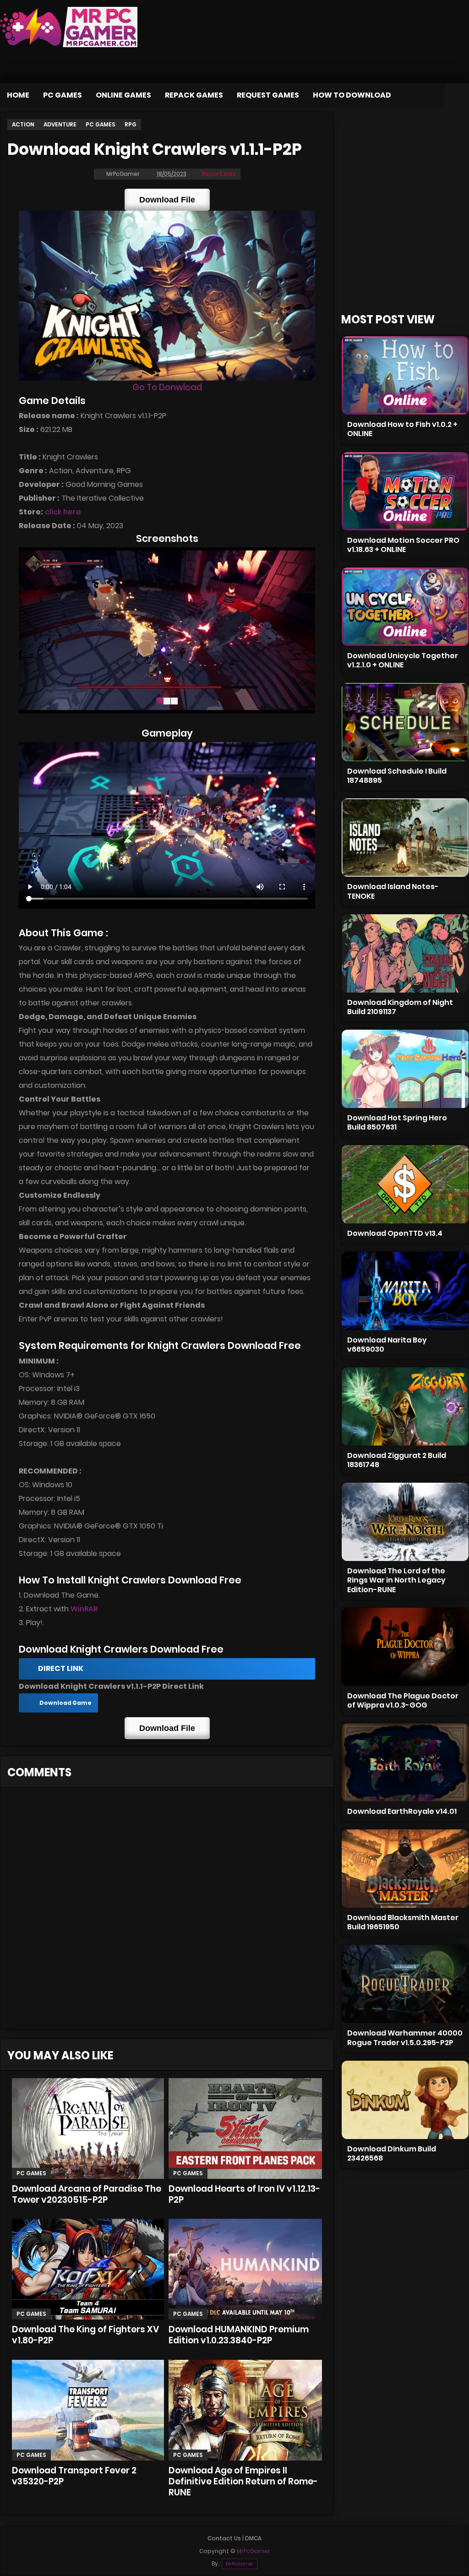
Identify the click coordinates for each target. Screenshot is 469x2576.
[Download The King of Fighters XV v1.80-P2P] (88, 2269)
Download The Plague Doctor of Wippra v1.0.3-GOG (403, 1700)
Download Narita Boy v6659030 (387, 1345)
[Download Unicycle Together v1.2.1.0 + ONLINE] (405, 607)
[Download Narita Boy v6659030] (405, 1291)
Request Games (268, 95)
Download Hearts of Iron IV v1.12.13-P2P (244, 2194)
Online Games (123, 95)
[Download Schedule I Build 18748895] (405, 722)
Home (18, 95)
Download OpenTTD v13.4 (395, 1233)
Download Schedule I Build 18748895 (397, 776)
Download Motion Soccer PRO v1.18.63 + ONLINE (403, 545)
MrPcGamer (240, 2564)
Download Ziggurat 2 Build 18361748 (397, 1460)
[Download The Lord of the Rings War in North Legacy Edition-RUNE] (405, 1522)
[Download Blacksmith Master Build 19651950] (405, 1869)
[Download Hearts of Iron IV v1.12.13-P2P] (245, 2128)
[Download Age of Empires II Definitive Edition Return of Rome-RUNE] (245, 2410)
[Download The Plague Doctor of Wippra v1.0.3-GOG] (405, 1647)
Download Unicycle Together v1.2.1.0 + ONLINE (403, 660)
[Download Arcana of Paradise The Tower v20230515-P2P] (88, 2128)
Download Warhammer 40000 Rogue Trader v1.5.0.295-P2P (405, 2038)
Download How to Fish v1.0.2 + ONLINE (402, 429)
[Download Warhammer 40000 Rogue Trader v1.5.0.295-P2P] (405, 1984)
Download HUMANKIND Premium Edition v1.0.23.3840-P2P (239, 2335)
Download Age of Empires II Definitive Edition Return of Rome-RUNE (243, 2481)
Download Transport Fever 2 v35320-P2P (74, 2476)
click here (63, 512)
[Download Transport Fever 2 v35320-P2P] (88, 2410)
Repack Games (194, 95)
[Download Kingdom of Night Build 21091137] (405, 953)
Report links (219, 174)
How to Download (352, 95)
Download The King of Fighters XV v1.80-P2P (85, 2335)
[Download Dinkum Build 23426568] (405, 2100)
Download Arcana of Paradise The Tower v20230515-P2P (87, 2194)
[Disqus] (167, 1911)
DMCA (253, 2538)
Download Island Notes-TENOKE (393, 891)
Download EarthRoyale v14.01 (402, 1811)
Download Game (65, 1703)
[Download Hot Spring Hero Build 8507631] (405, 1069)
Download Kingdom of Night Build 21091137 (400, 1007)
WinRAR (84, 1609)
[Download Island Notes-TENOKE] (405, 838)
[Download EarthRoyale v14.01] (405, 1762)
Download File (167, 200)
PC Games (63, 95)
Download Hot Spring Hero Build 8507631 (397, 1122)
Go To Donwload (167, 387)
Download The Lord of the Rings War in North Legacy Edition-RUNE (396, 1580)
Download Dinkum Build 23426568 (392, 2153)
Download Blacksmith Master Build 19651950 (403, 1922)
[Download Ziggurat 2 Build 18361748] (405, 1406)
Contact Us (224, 2538)
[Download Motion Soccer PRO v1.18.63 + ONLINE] (405, 491)
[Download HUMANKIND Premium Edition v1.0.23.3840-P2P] (245, 2269)
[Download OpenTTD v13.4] (405, 1184)
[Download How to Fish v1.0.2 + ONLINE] (405, 375)
